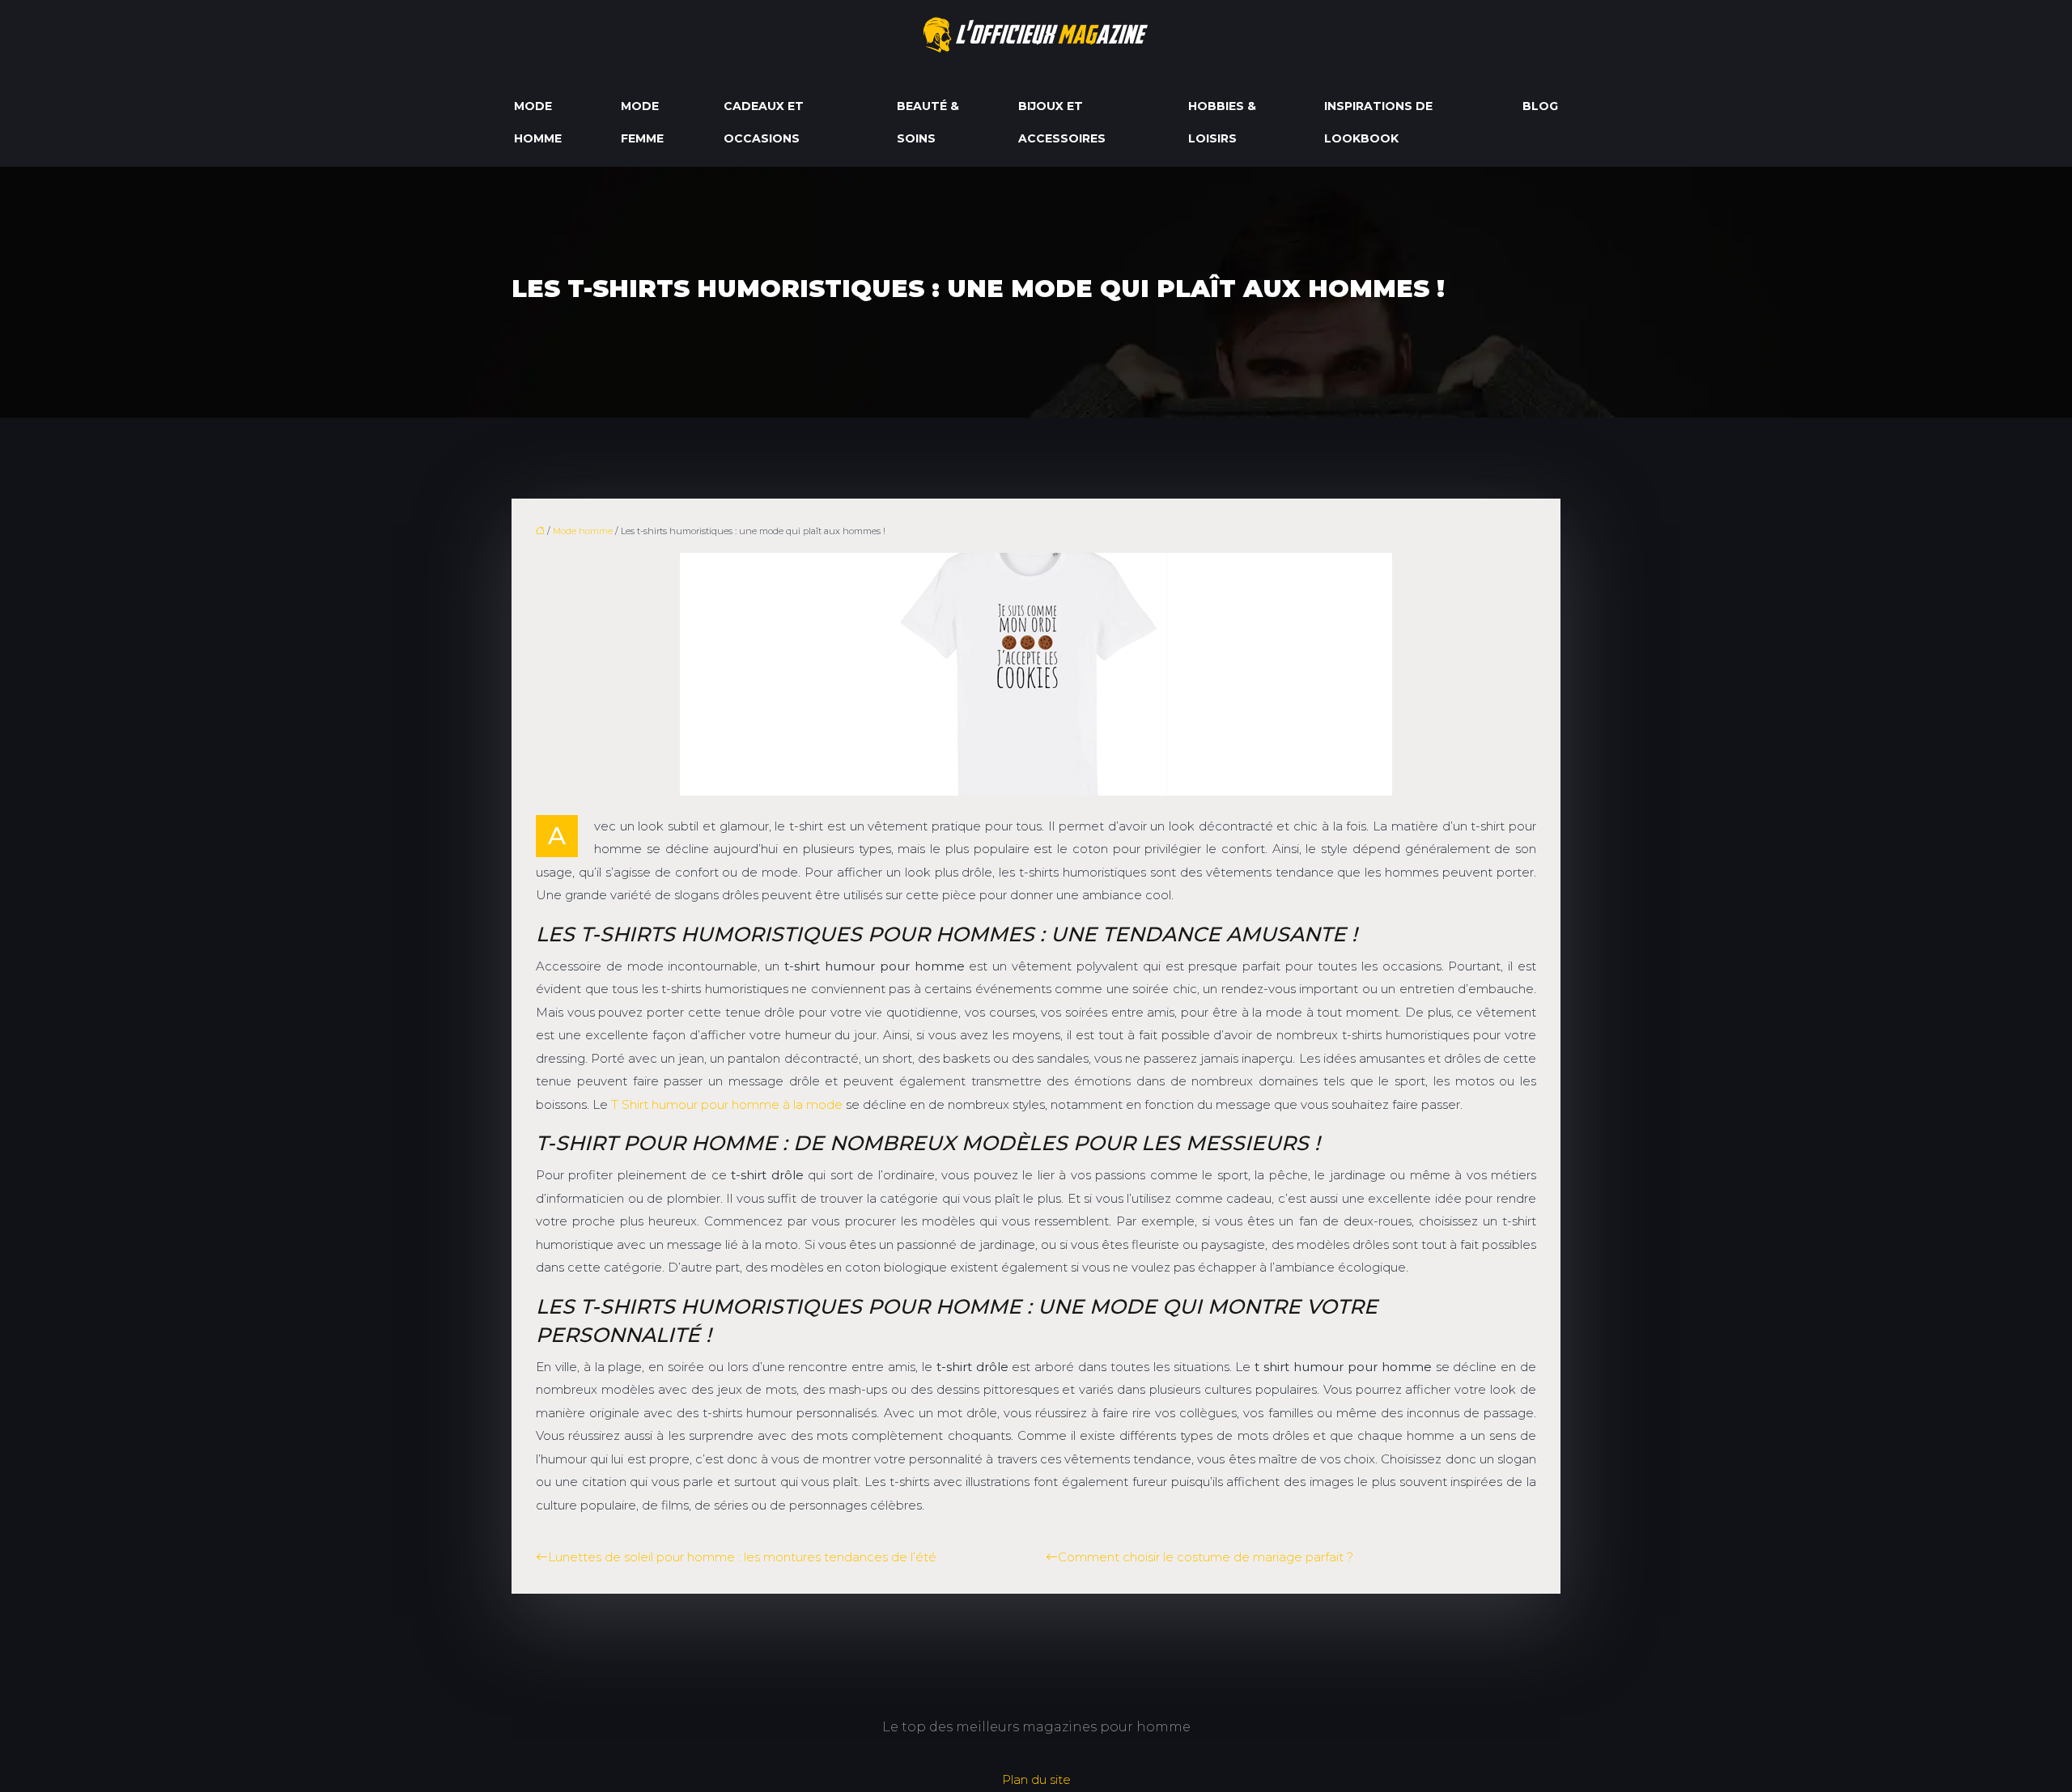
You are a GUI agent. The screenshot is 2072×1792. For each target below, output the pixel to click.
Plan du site (1036, 1779)
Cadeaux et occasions (764, 122)
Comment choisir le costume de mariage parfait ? (1206, 1557)
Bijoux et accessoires (1062, 122)
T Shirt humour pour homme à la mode (727, 1104)
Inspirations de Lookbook (1378, 122)
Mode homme (538, 122)
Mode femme (642, 122)
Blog (1540, 106)
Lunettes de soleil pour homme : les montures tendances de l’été (742, 1557)
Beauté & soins (928, 122)
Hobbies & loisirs (1222, 122)
